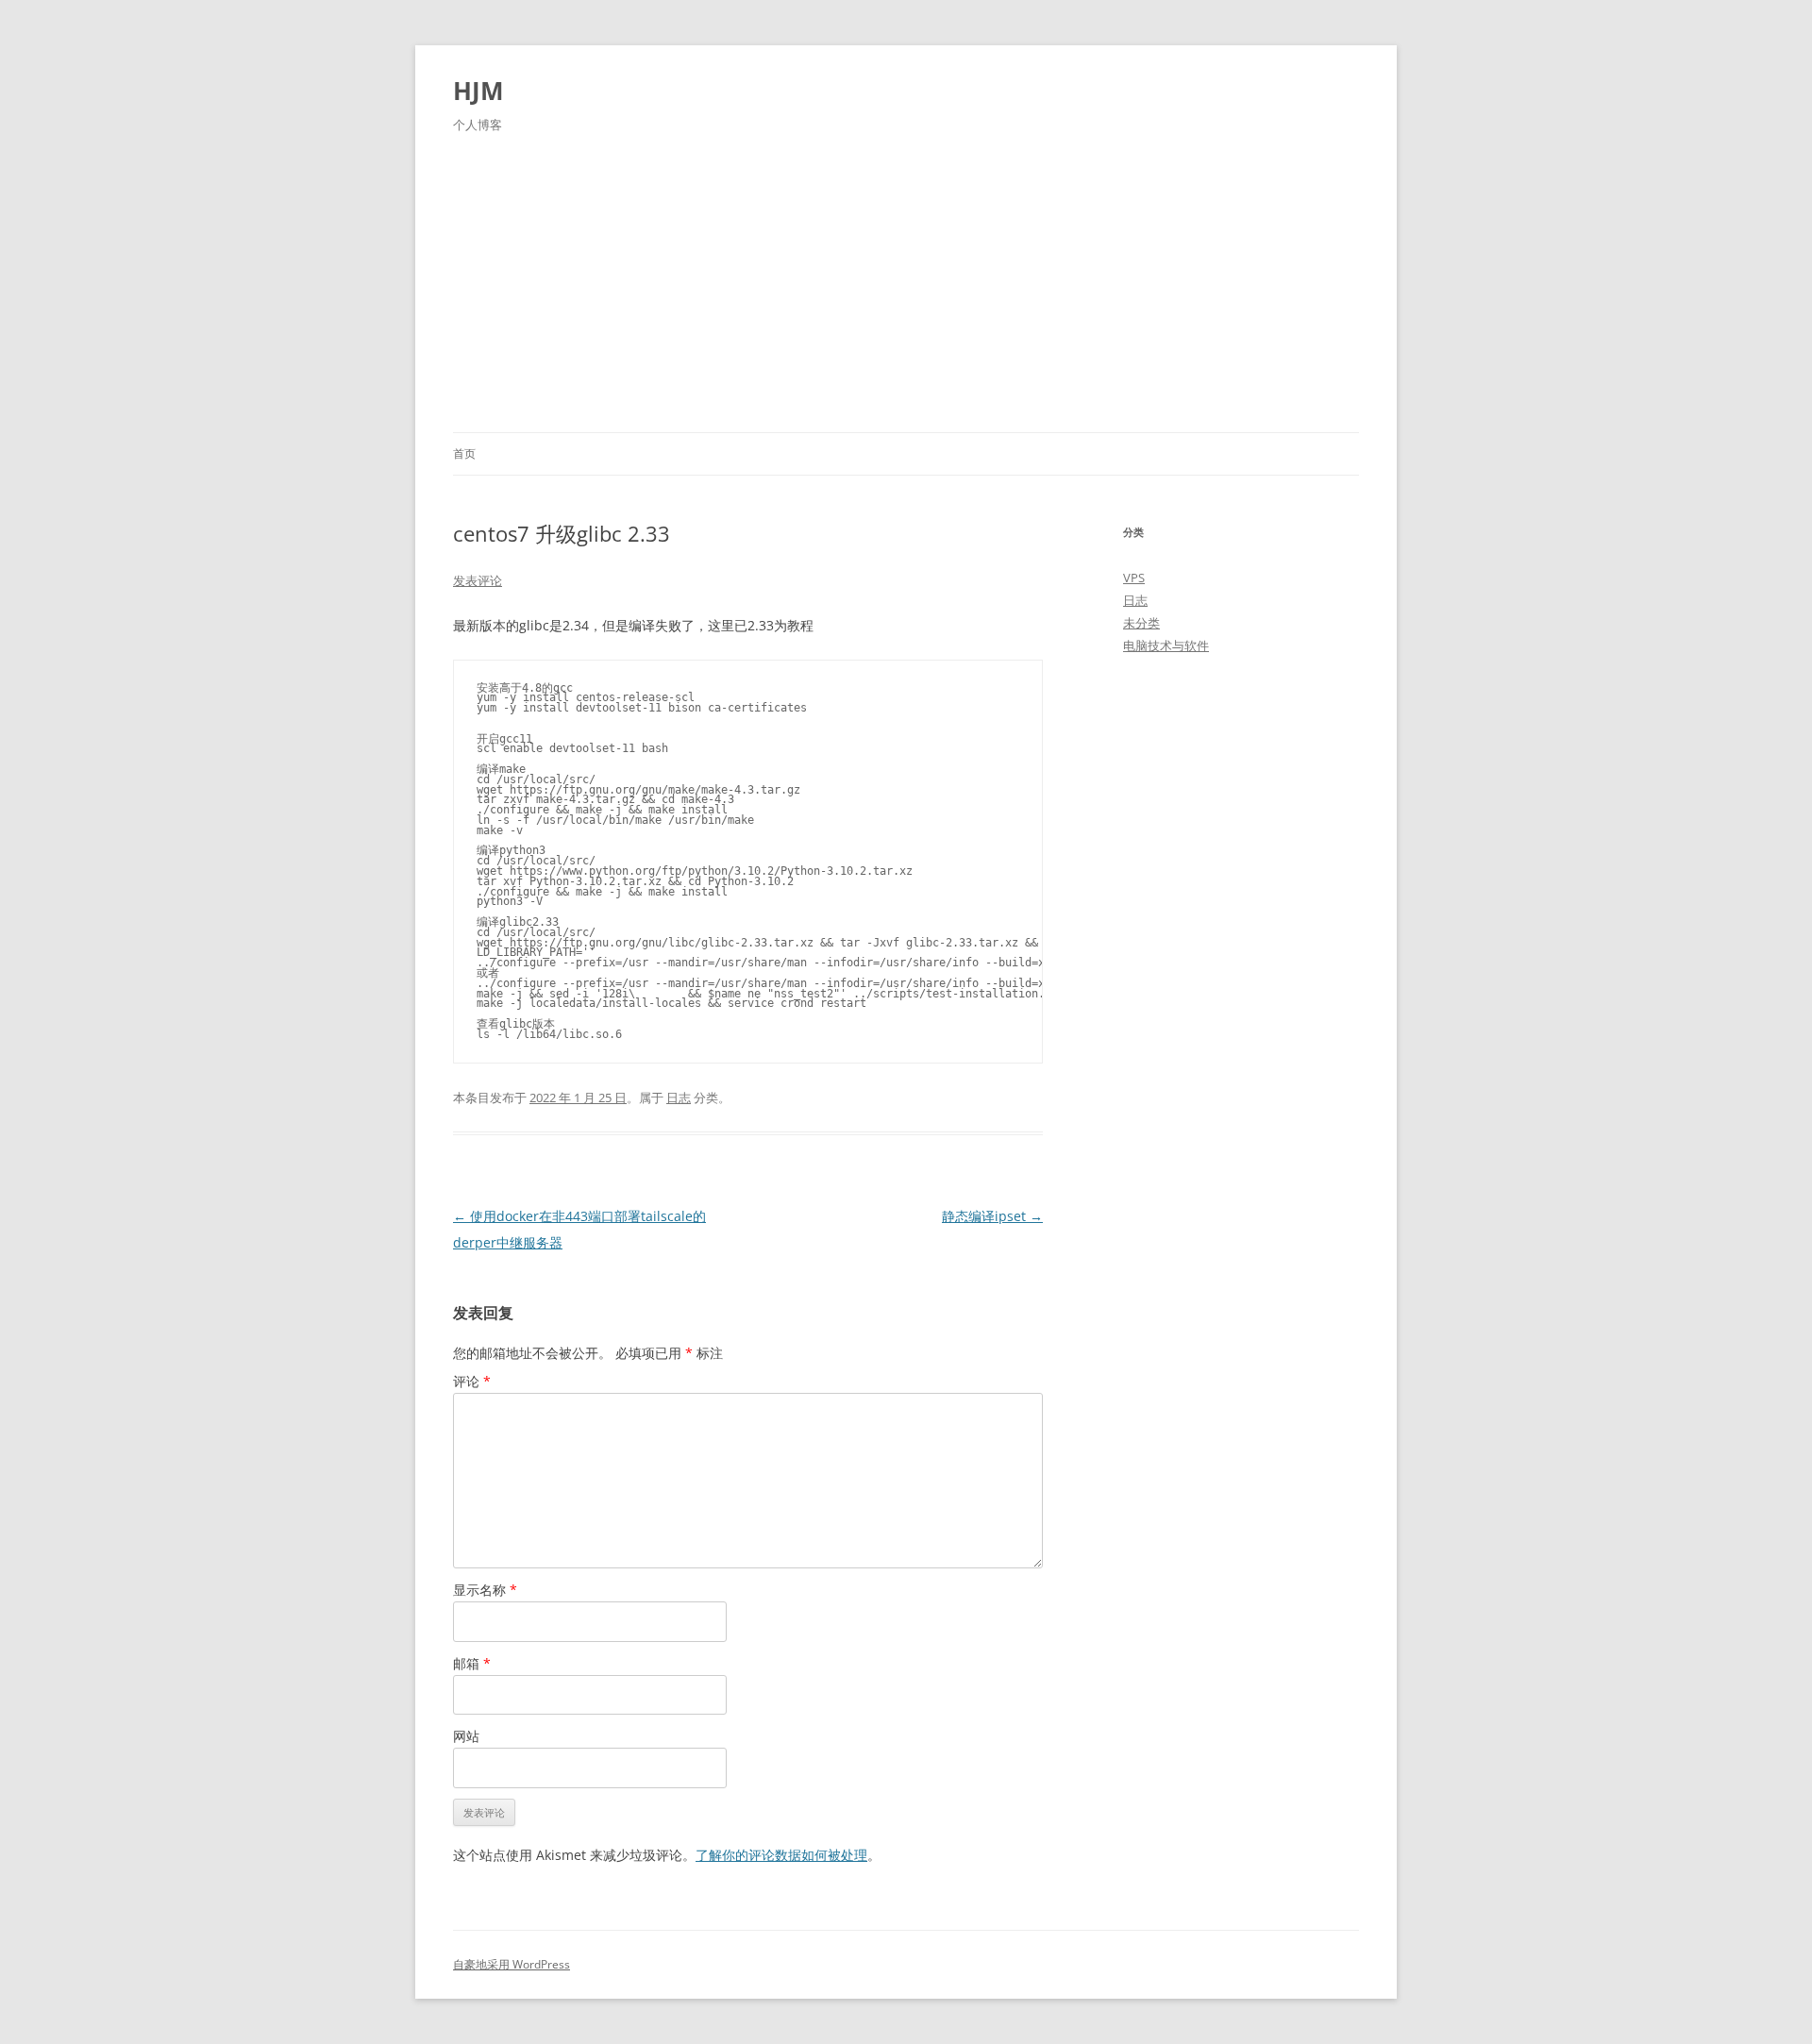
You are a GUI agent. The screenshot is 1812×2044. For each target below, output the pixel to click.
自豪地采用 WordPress (512, 1964)
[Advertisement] (906, 291)
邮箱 (472, 1663)
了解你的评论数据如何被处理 (781, 1855)
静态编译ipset (992, 1216)
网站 (466, 1736)
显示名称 (485, 1590)
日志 (679, 1097)
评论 (472, 1381)
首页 (464, 453)
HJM (478, 91)
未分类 (1141, 623)
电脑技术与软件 (1166, 645)
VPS (1134, 578)
